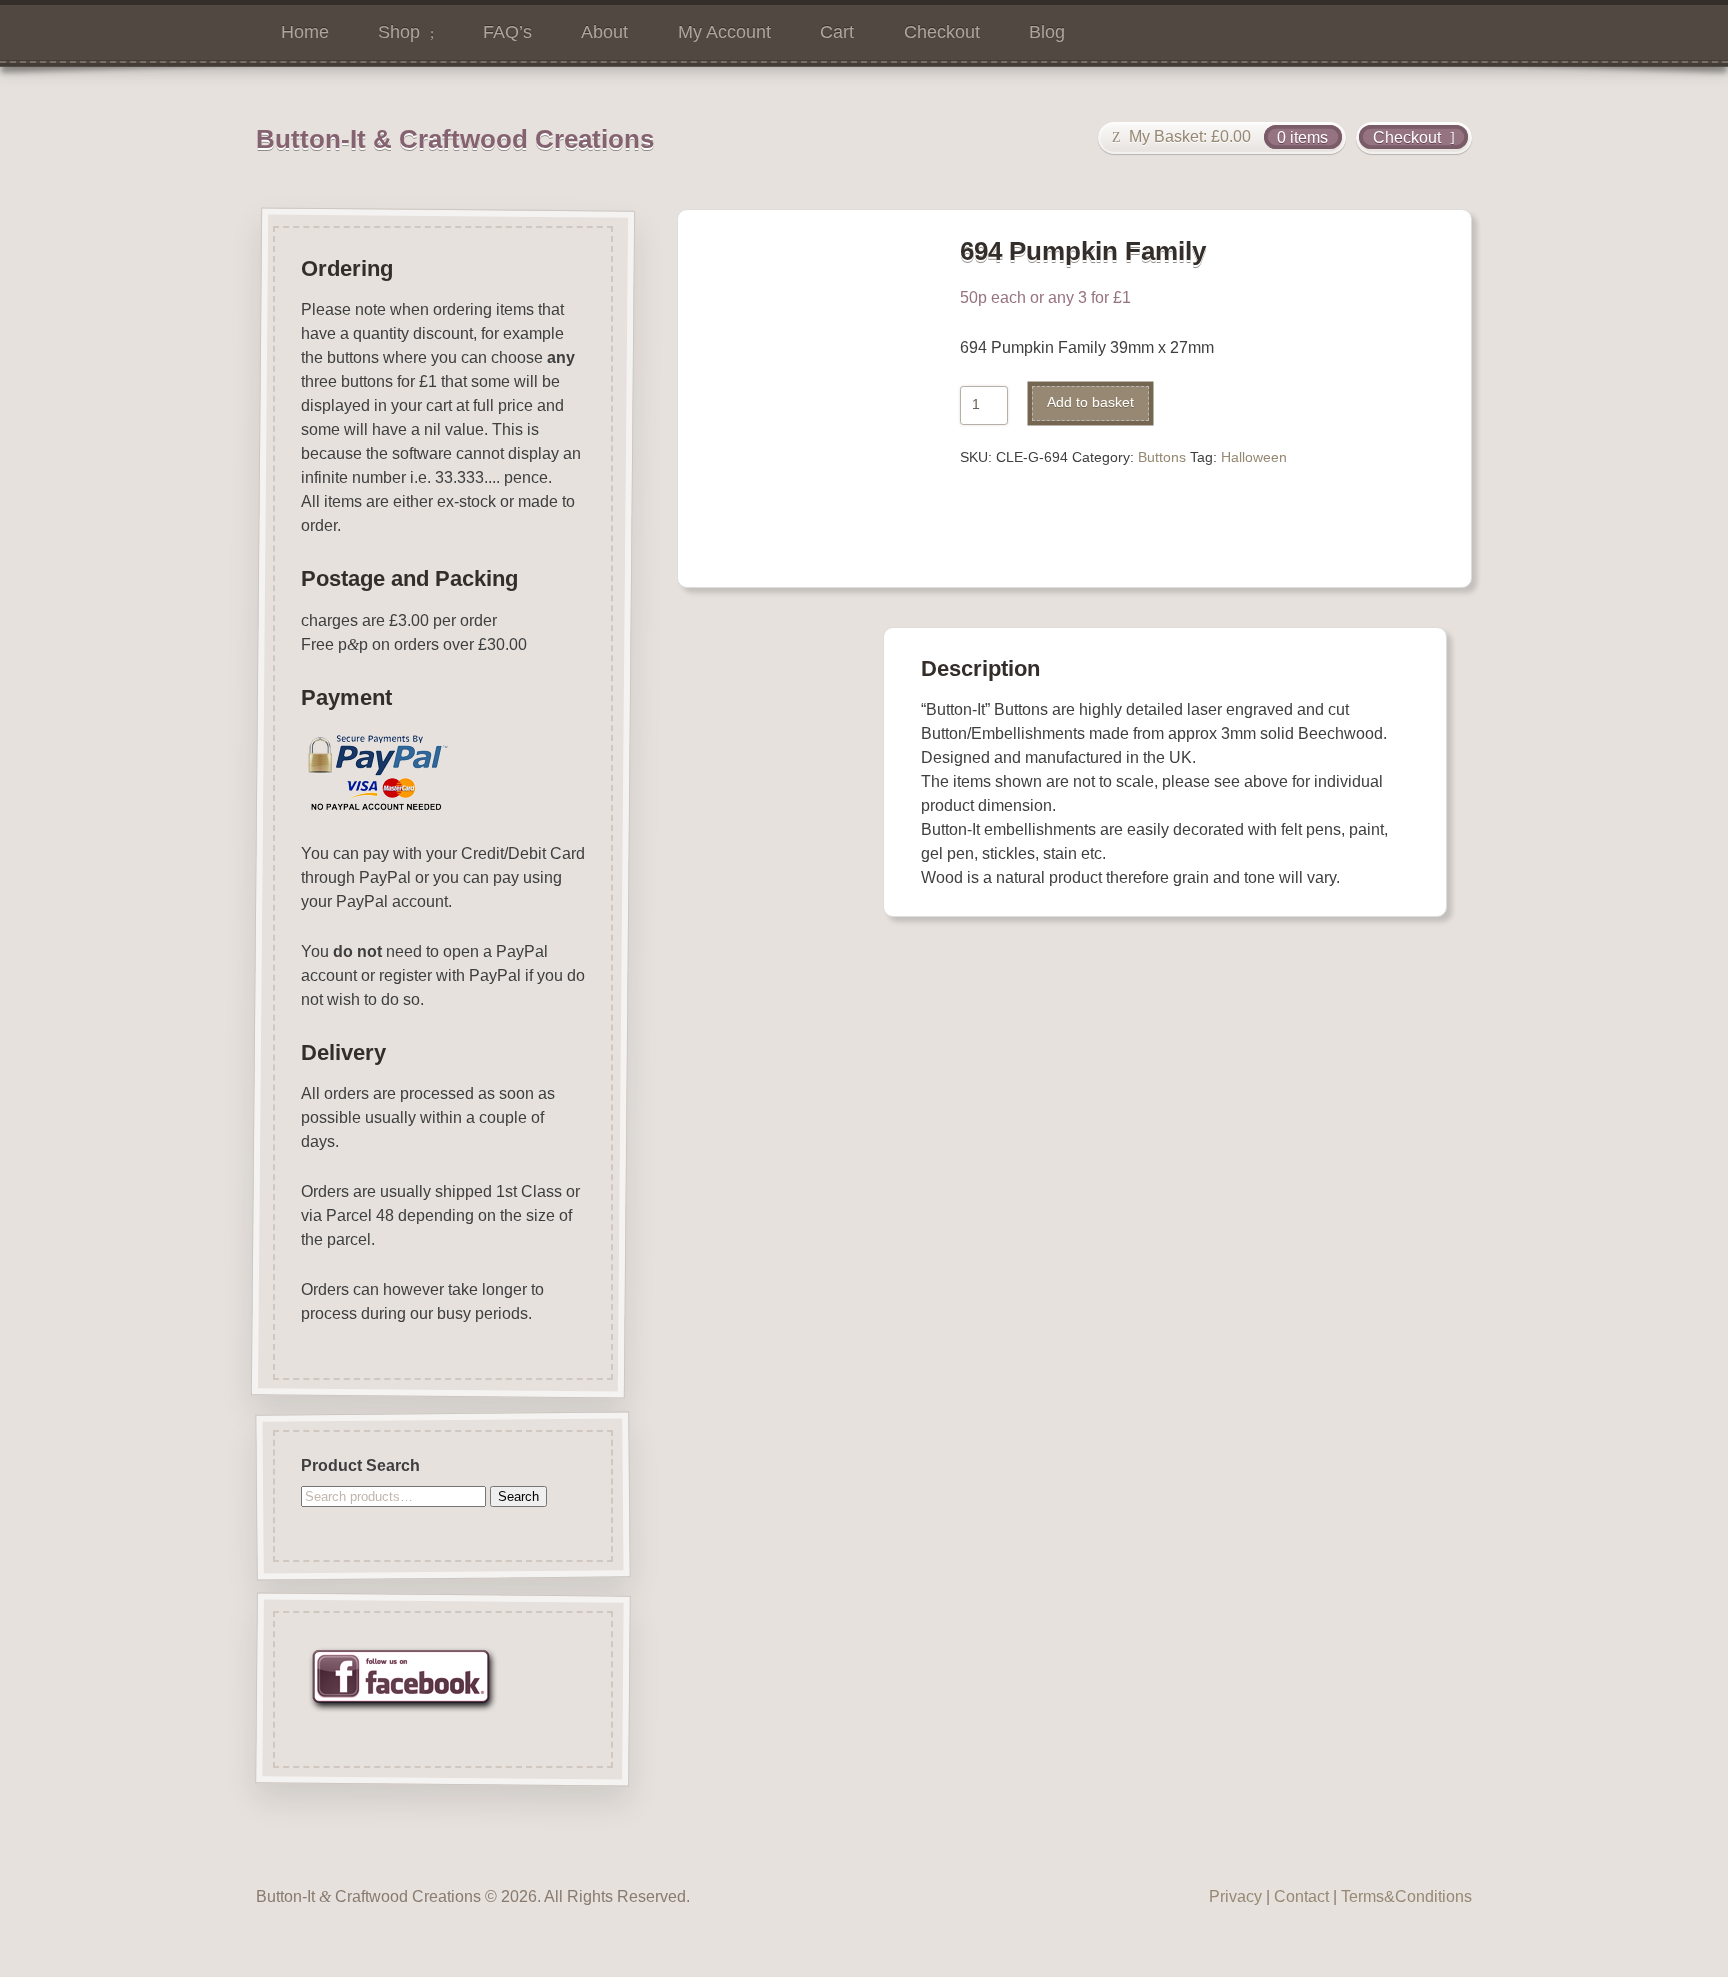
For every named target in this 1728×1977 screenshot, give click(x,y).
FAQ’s (507, 32)
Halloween (1254, 457)
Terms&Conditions (1406, 1896)
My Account (724, 32)
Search (518, 1496)
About (604, 32)
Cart (837, 32)
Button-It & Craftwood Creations (455, 139)
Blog (1047, 32)
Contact (1301, 1896)
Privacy (1235, 1896)
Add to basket (1090, 402)
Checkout (942, 32)
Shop (399, 32)
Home (305, 32)
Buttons (1162, 457)
